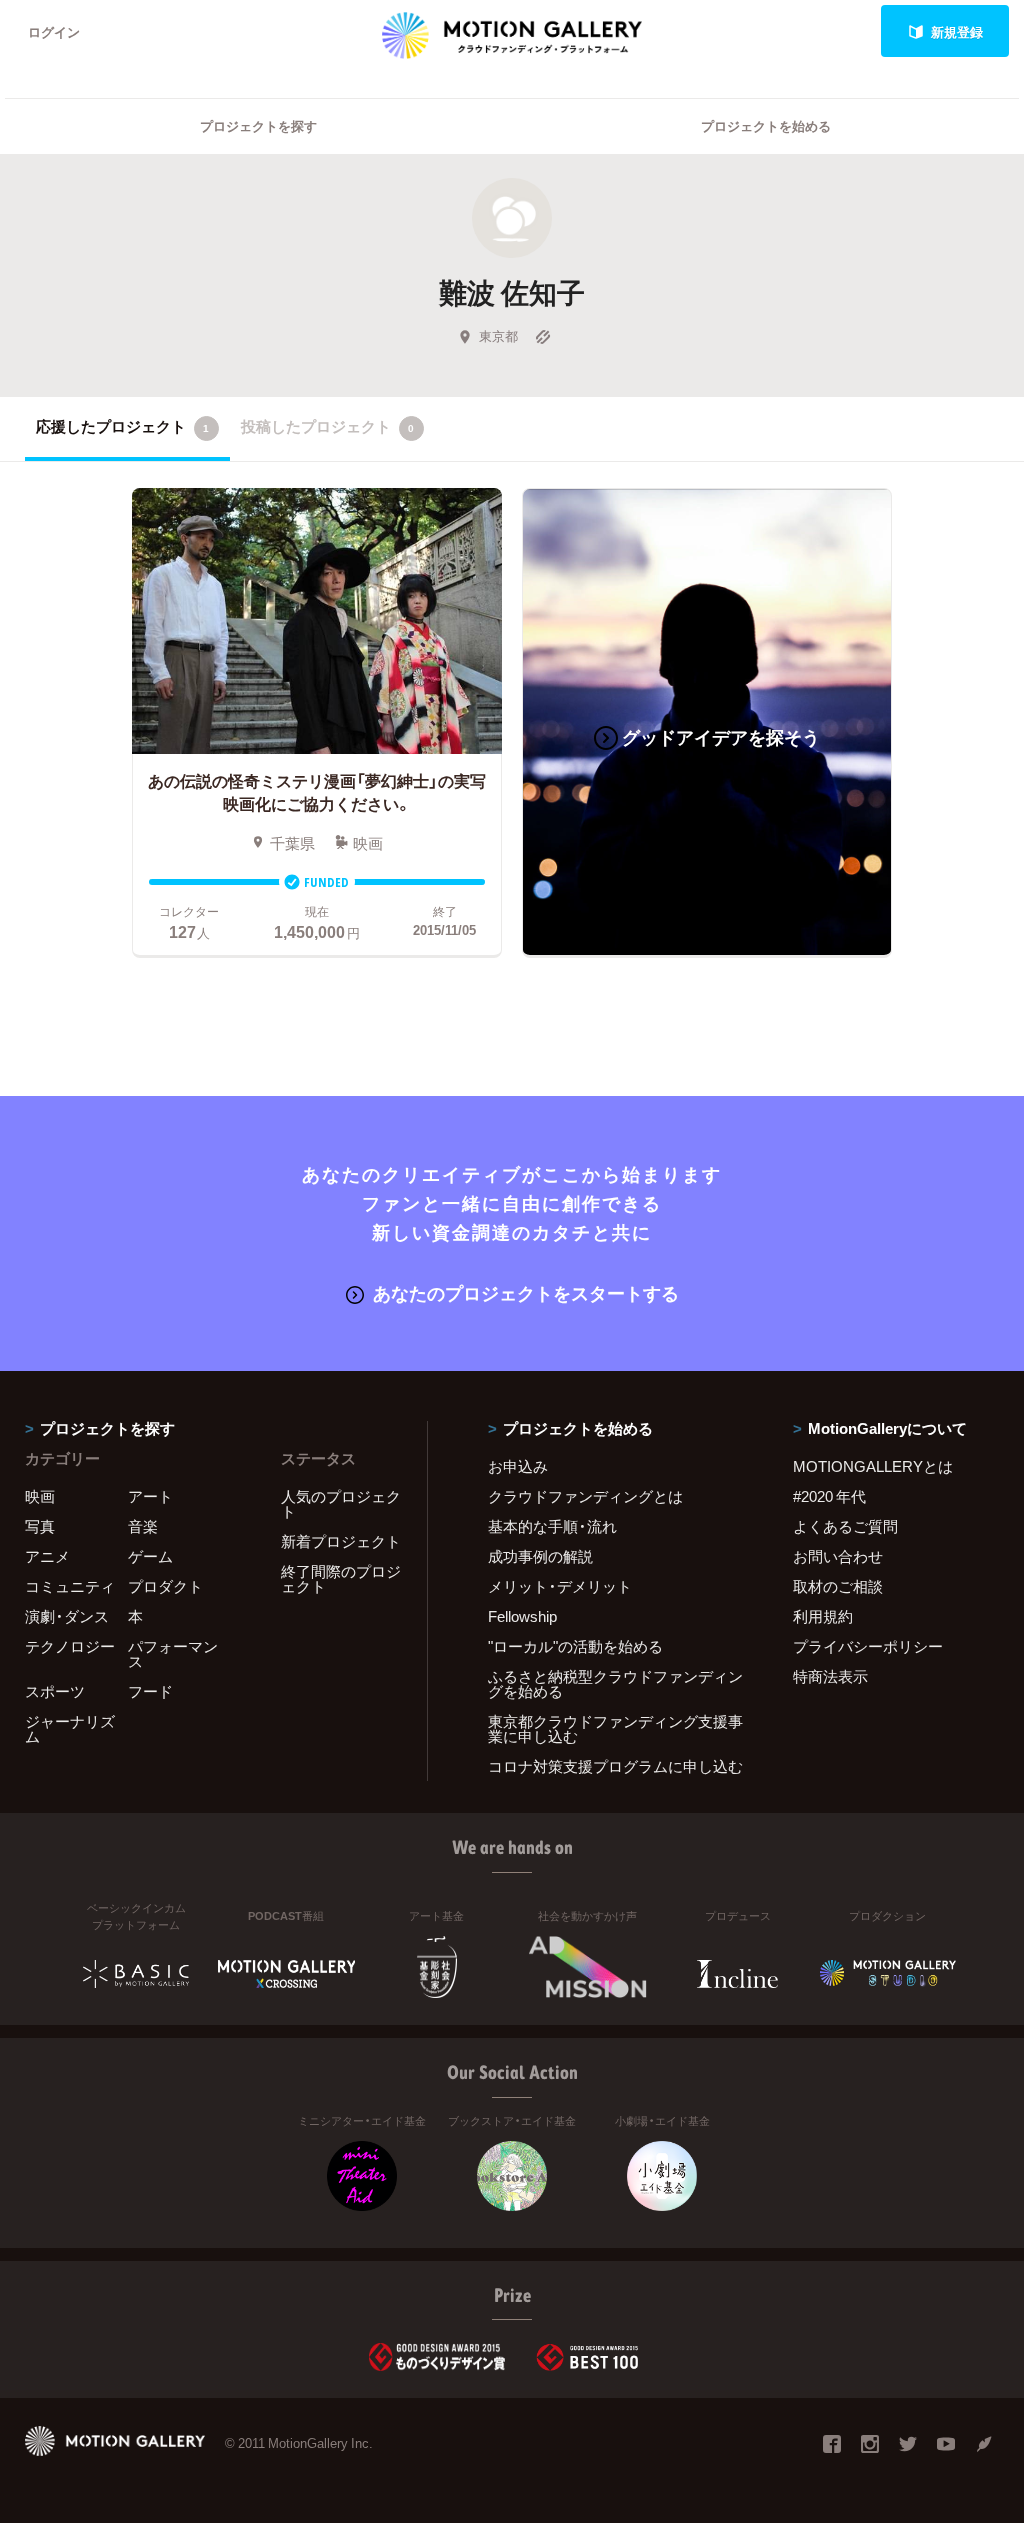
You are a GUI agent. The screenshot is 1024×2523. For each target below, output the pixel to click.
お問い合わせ (838, 1556)
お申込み (518, 1466)
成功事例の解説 (540, 1556)
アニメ (47, 1556)
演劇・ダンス (67, 1616)
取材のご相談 (838, 1586)
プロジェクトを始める (766, 125)
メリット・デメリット (560, 1586)
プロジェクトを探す (258, 125)
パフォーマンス (173, 1653)
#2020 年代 (829, 1496)
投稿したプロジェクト (327, 426)
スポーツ (55, 1691)
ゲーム (150, 1556)
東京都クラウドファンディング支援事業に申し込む (615, 1728)
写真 (40, 1526)
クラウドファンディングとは (585, 1496)
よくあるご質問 (845, 1526)
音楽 (143, 1526)
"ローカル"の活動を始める (575, 1646)
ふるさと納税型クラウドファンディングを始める (615, 1683)
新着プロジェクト (341, 1541)
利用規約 (823, 1616)
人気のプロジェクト (341, 1503)
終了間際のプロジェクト (341, 1578)
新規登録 (957, 31)
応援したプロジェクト (122, 426)
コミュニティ (70, 1586)
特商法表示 (830, 1676)
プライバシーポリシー (868, 1646)
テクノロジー (70, 1646)
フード (150, 1691)
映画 (40, 1496)
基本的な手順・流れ (552, 1526)
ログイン (54, 31)
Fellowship (522, 1616)
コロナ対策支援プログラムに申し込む (615, 1766)
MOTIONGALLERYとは (873, 1466)
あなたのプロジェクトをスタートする (526, 1292)
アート (150, 1496)
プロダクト (165, 1586)
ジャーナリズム (70, 1728)
